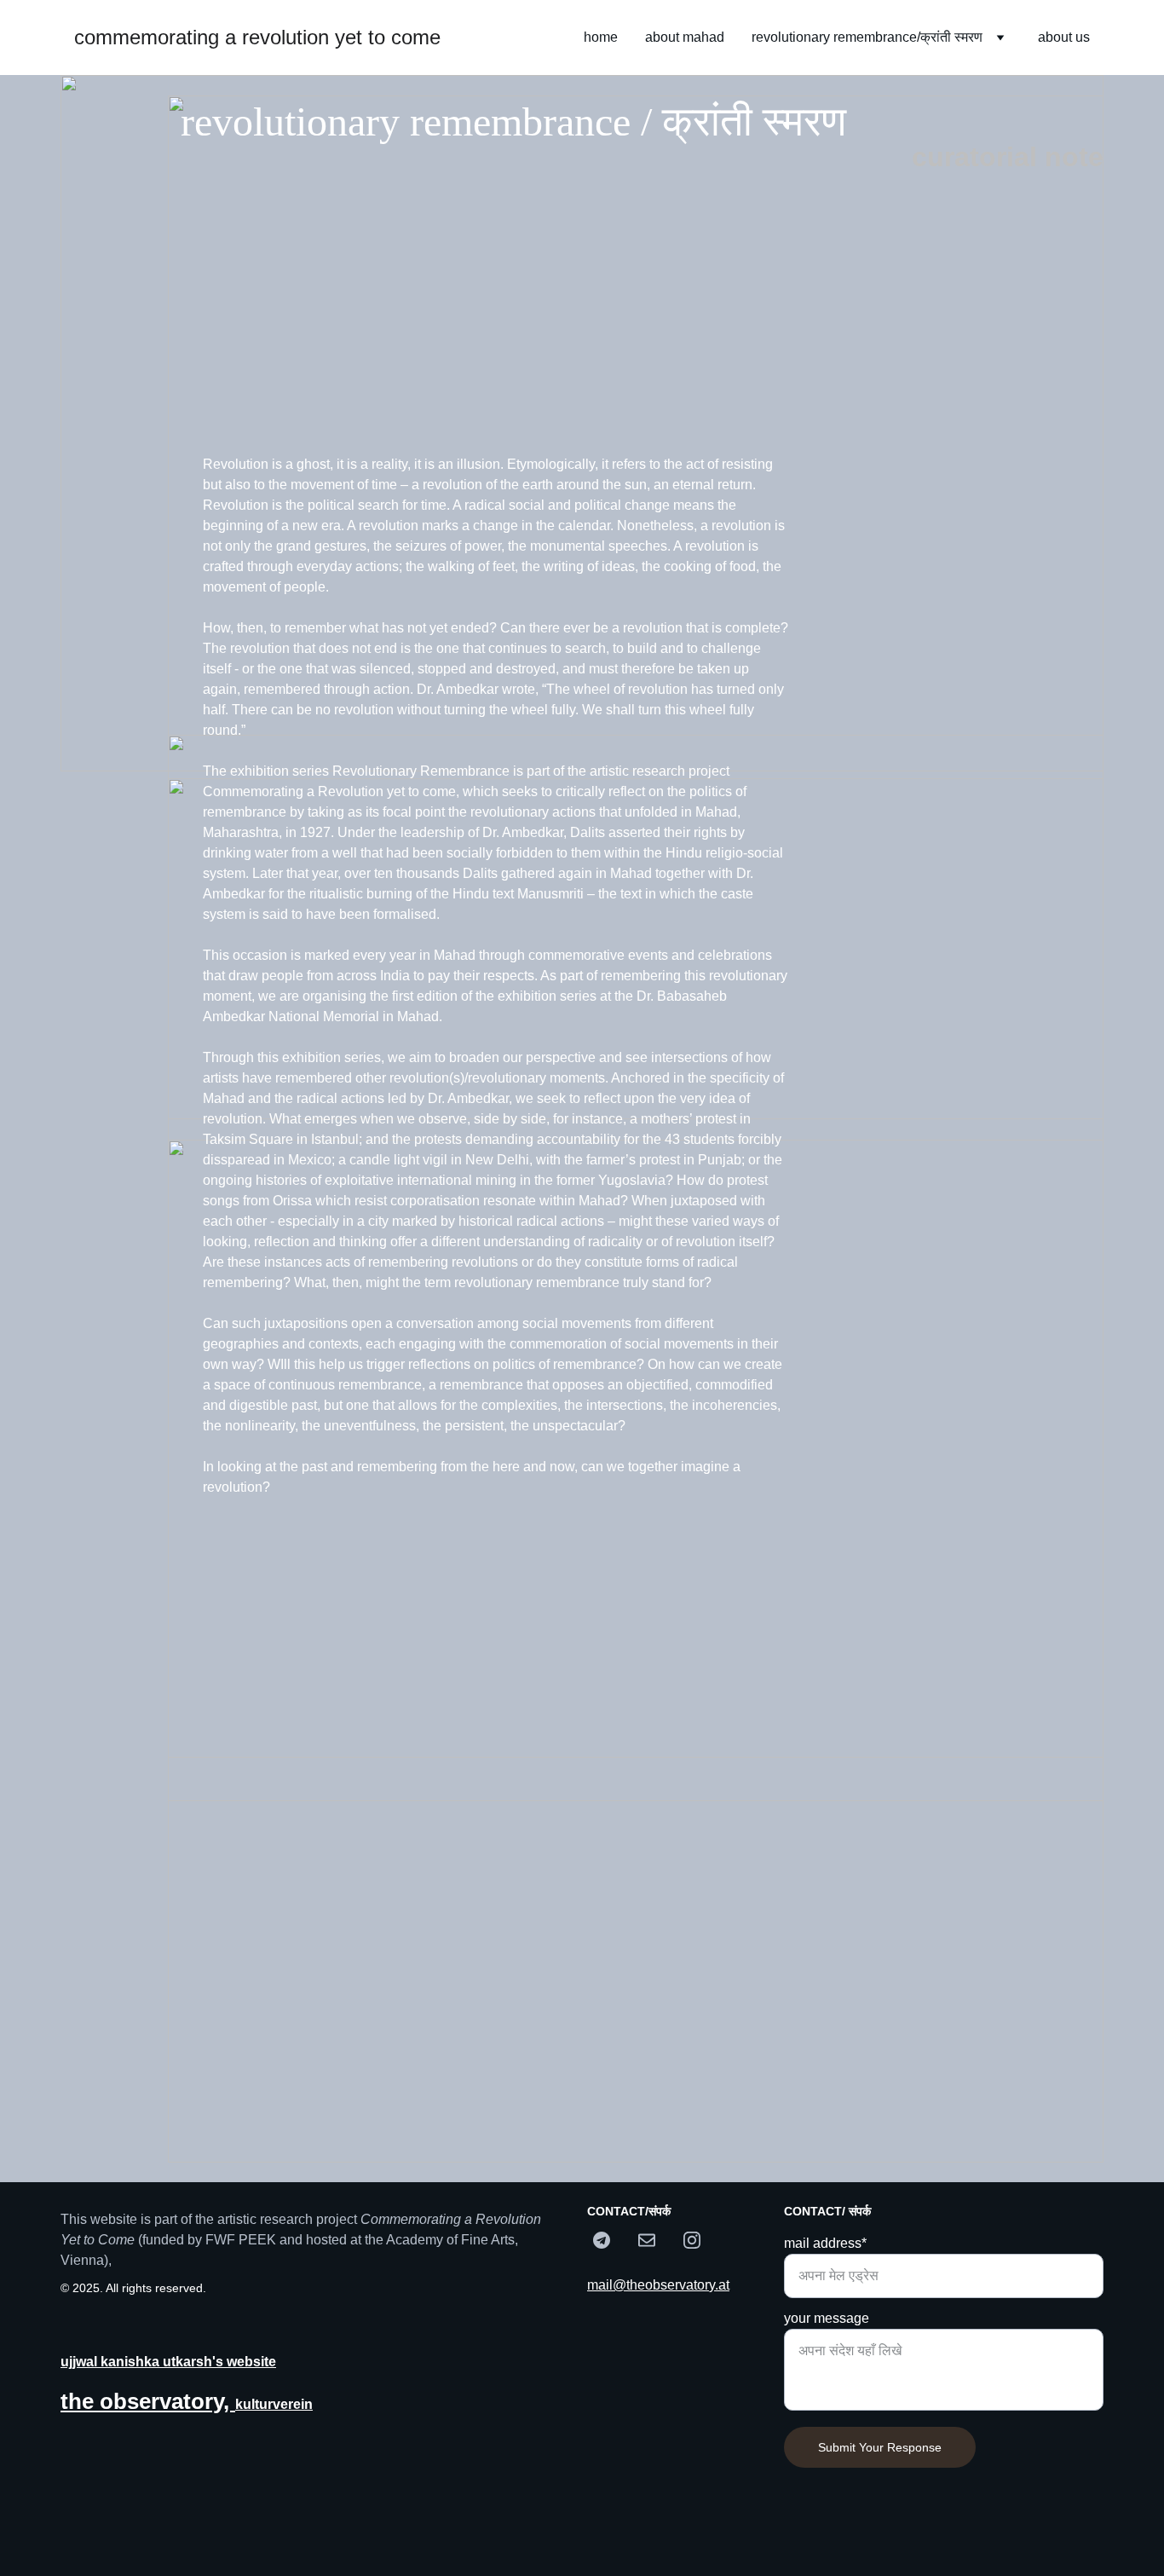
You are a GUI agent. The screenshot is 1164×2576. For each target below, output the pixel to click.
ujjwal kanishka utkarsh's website (168, 2362)
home (601, 37)
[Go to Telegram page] (610, 2240)
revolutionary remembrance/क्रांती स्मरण (867, 37)
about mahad (685, 37)
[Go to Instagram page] (692, 2240)
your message (827, 2318)
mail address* (825, 2243)
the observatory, (148, 2401)
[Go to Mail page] (655, 2240)
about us (1064, 37)
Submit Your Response (880, 2447)
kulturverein (274, 2404)
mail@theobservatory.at (658, 2285)
